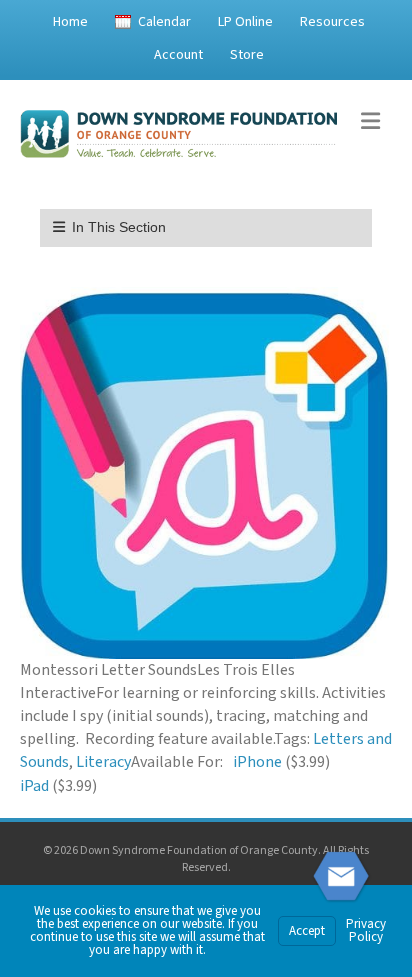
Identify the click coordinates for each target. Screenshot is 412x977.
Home (70, 22)
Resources (332, 22)
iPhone (257, 762)
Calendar (164, 22)
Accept (307, 931)
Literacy (103, 762)
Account (178, 55)
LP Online (245, 22)
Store (247, 55)
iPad (34, 786)
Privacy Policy (366, 930)
